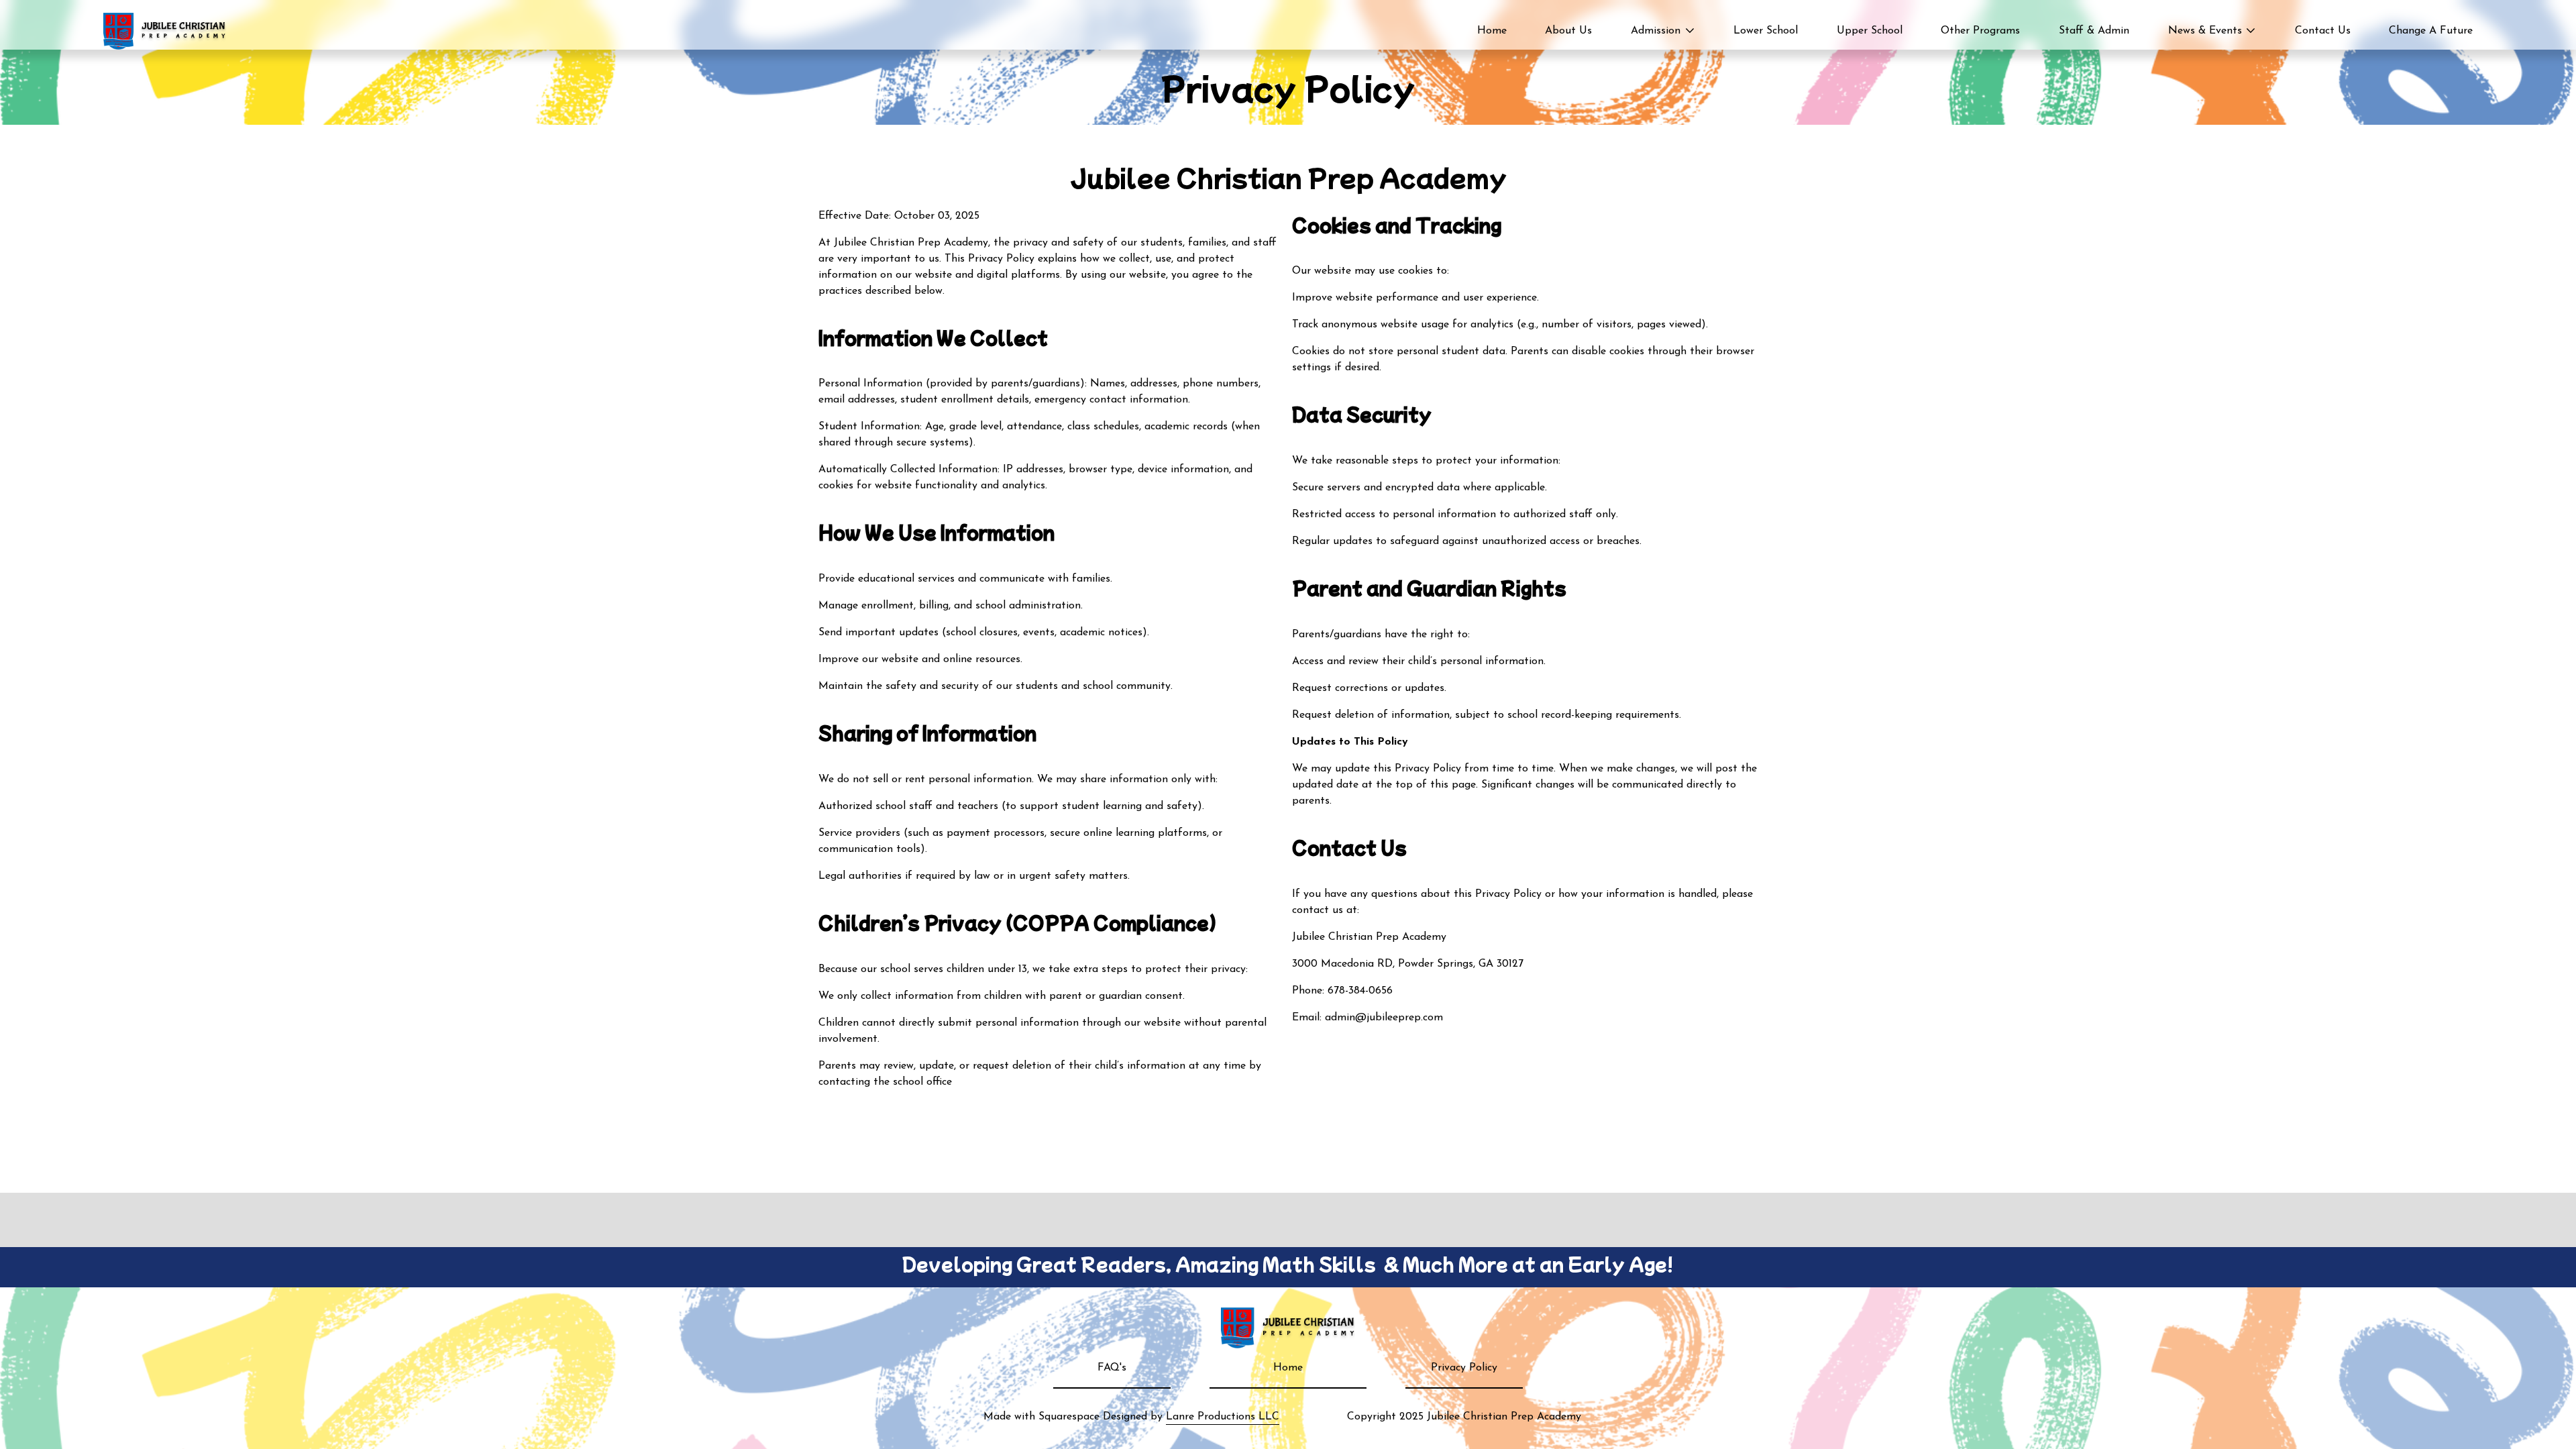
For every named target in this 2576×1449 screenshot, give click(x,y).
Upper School (1870, 31)
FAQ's (1112, 1368)
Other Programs (1980, 31)
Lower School (1766, 31)
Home (1492, 31)
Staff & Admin (2094, 31)
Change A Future (2431, 31)
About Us (1568, 31)
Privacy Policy (1464, 1368)
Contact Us (2323, 31)
